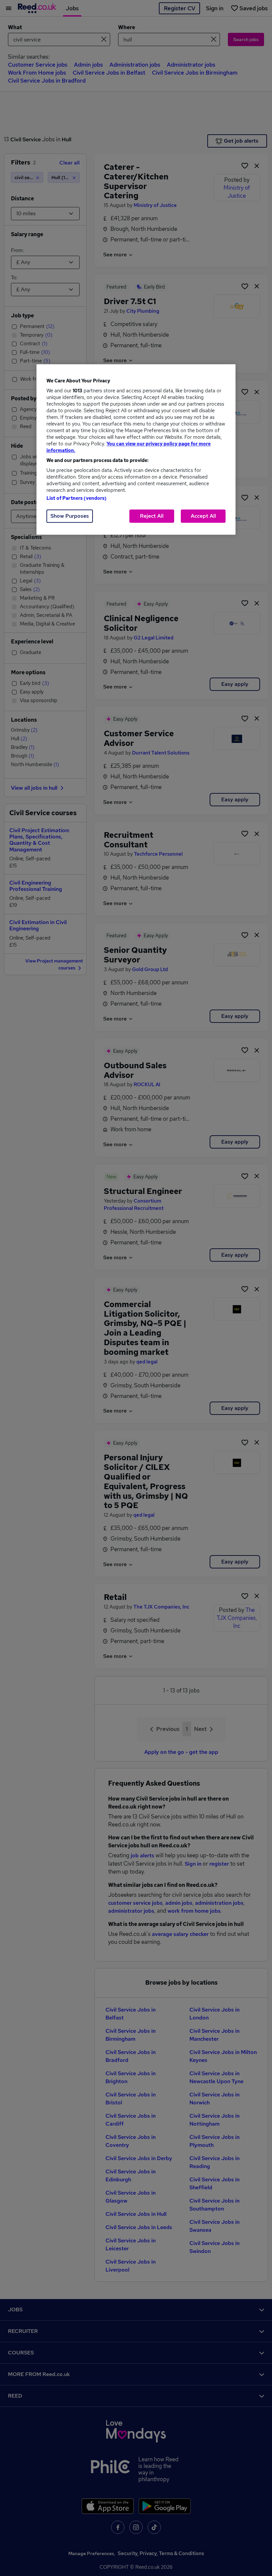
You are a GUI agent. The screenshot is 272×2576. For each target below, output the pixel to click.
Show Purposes (70, 516)
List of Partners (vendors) (77, 498)
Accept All (203, 516)
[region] (136, 449)
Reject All (152, 516)
